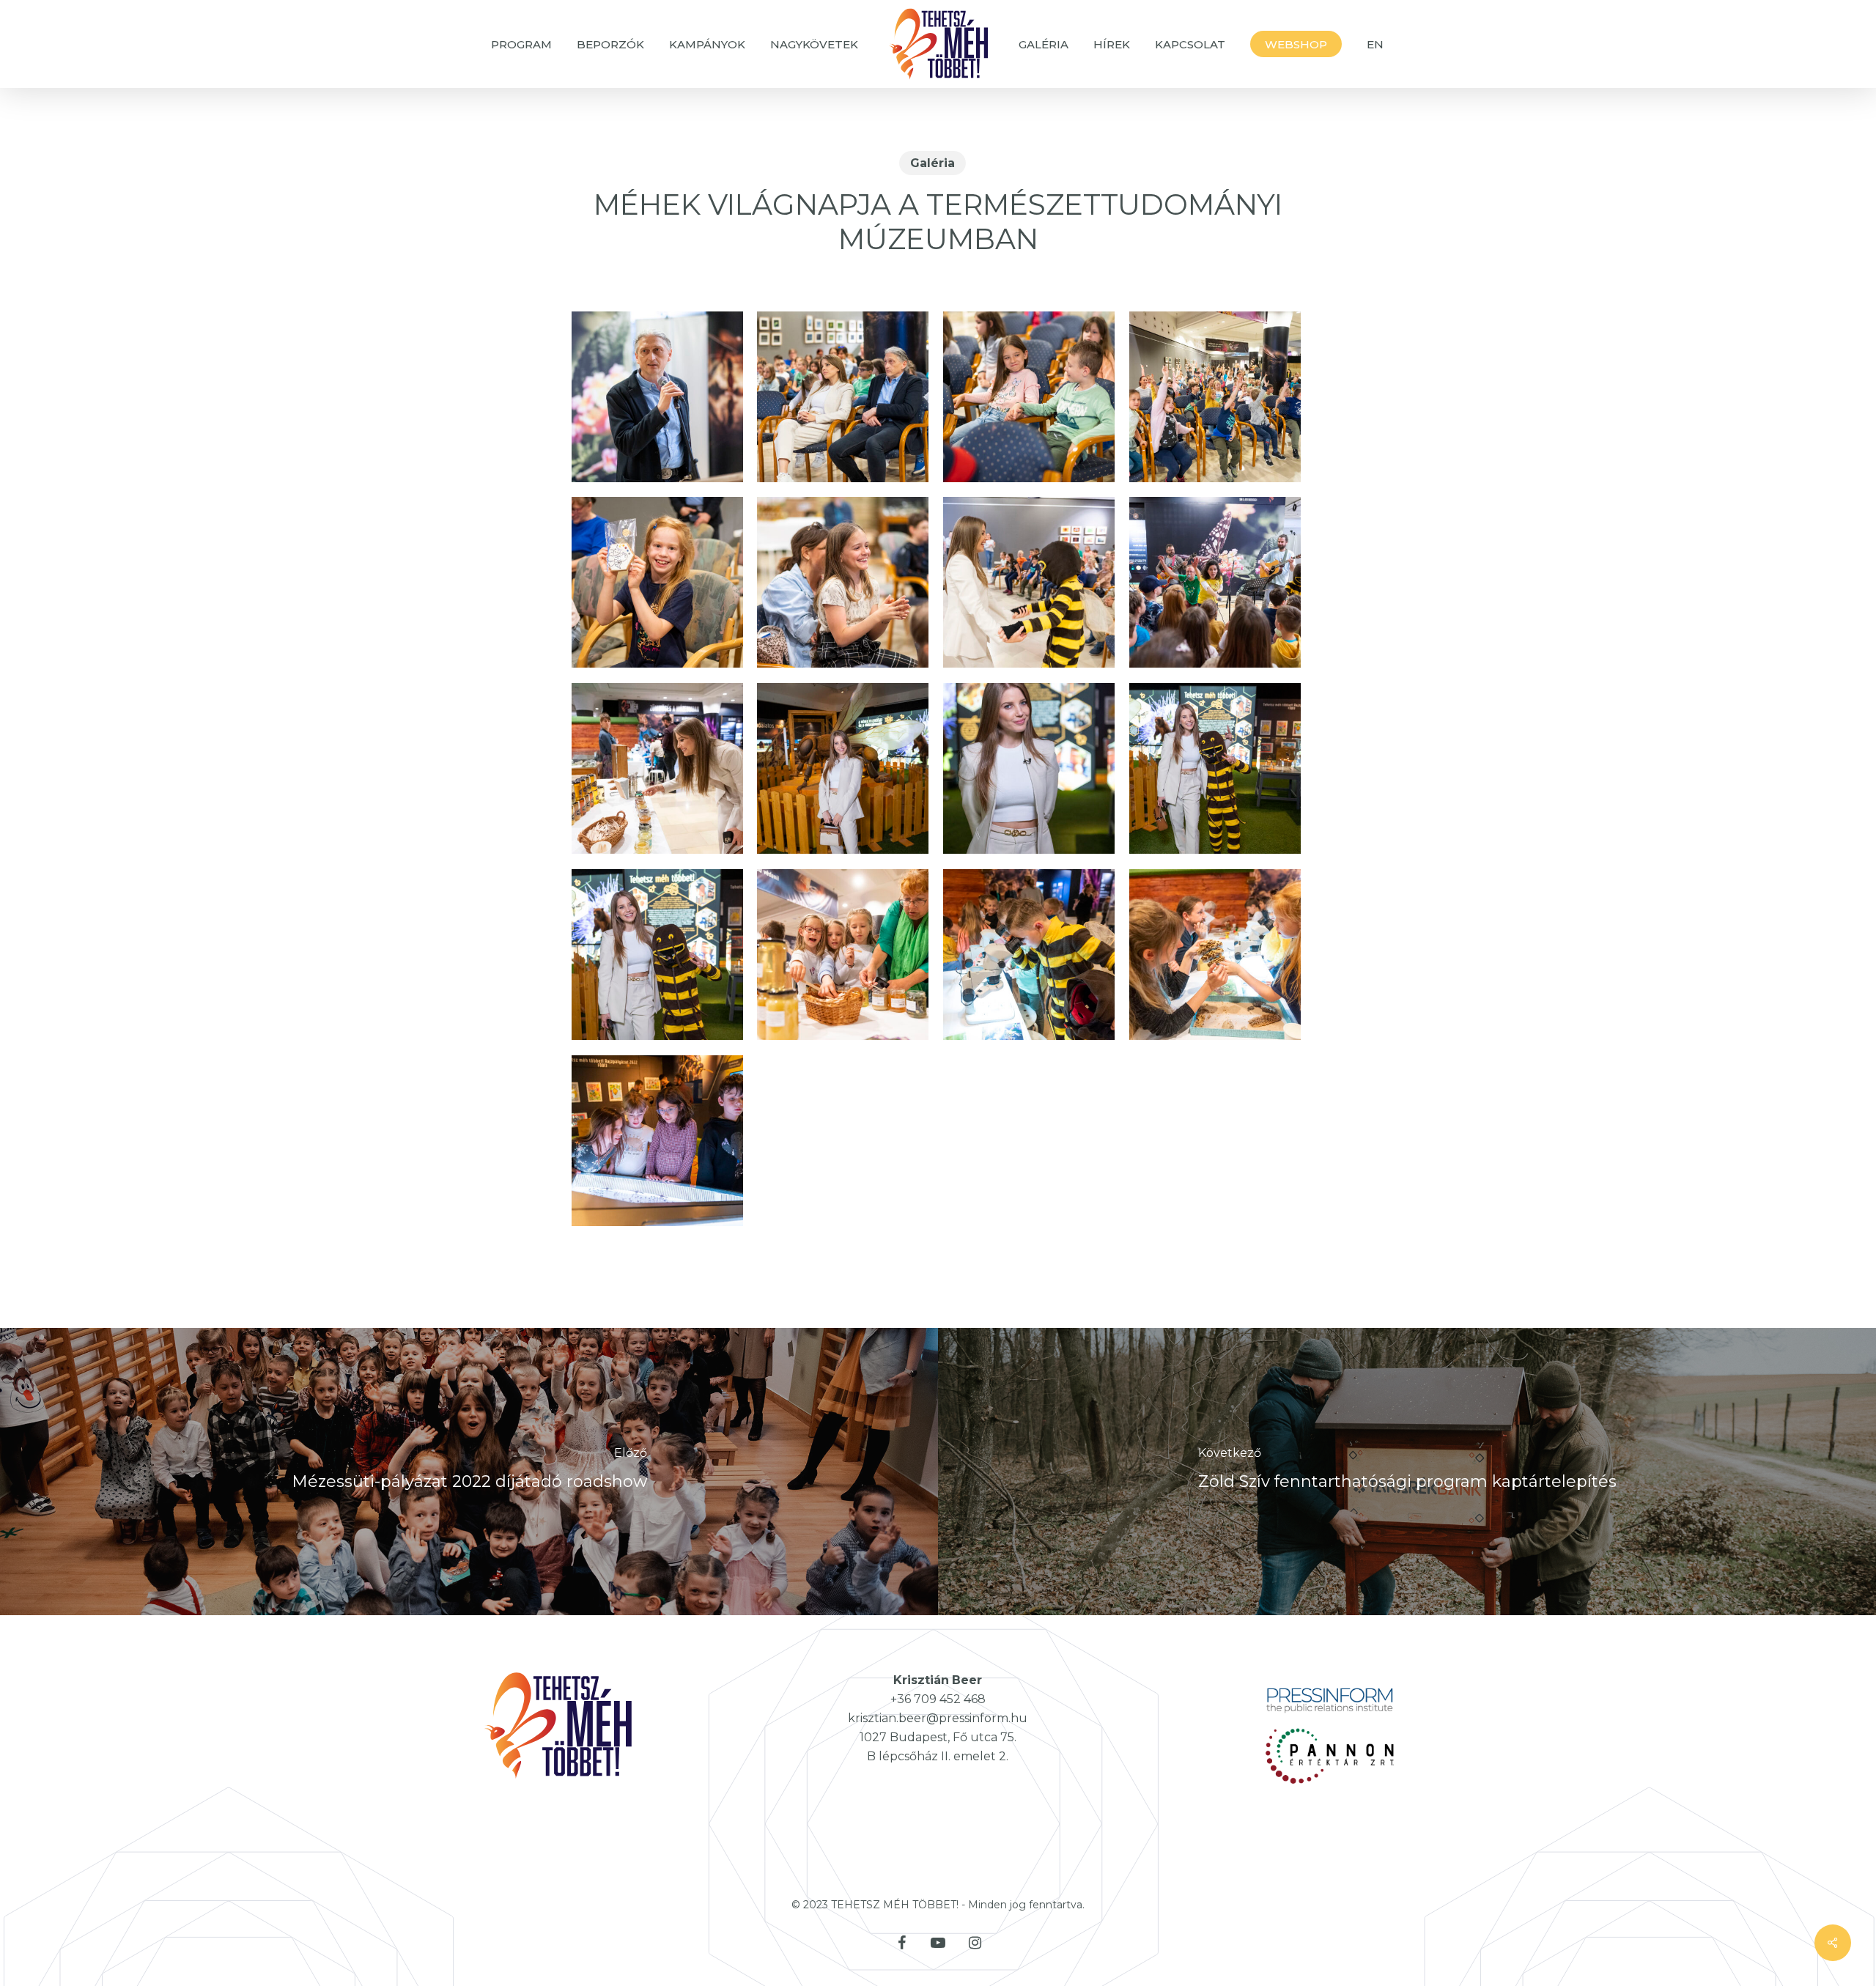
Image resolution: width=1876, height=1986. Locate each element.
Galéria (933, 163)
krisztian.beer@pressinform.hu (938, 1718)
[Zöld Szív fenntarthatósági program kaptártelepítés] (1407, 1472)
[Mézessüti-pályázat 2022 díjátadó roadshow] (469, 1472)
